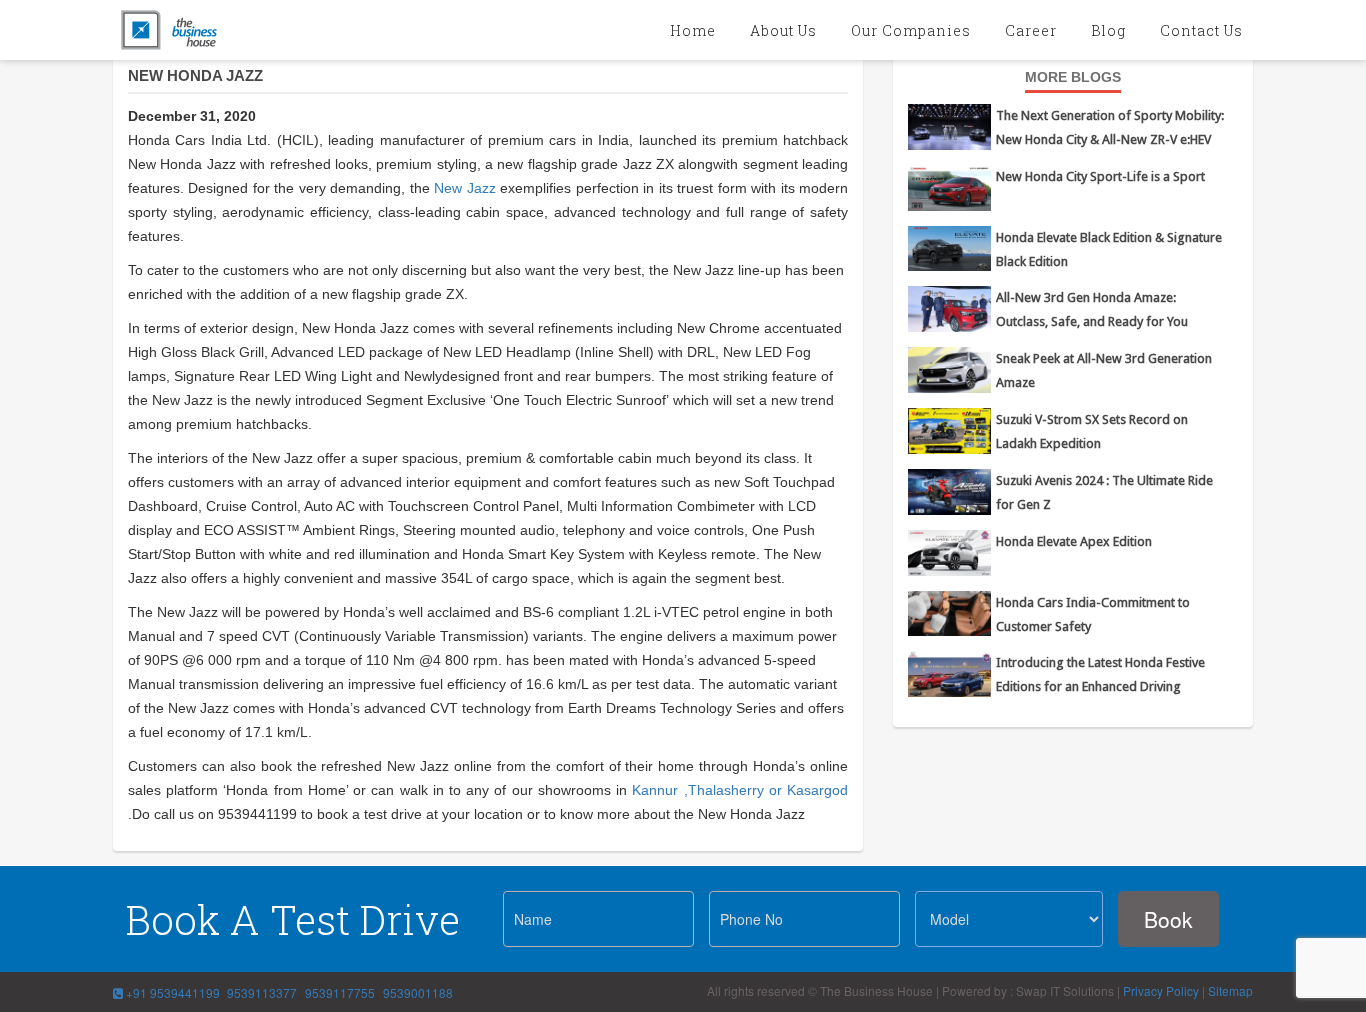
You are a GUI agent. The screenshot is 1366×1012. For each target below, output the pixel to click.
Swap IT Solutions (1065, 990)
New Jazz (467, 188)
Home (693, 30)
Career (1031, 30)
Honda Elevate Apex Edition (1074, 541)
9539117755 (340, 992)
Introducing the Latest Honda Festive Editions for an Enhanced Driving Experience (1100, 686)
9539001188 (418, 992)
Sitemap (1230, 990)
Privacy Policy (1161, 990)
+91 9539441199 (171, 992)
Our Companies (911, 30)
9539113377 (260, 992)
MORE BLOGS (1073, 77)
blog (1108, 30)
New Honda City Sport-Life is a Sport (1100, 176)
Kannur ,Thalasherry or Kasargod (740, 790)
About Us (783, 30)
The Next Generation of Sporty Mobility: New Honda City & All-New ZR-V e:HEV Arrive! (1110, 139)
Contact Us (1201, 30)
